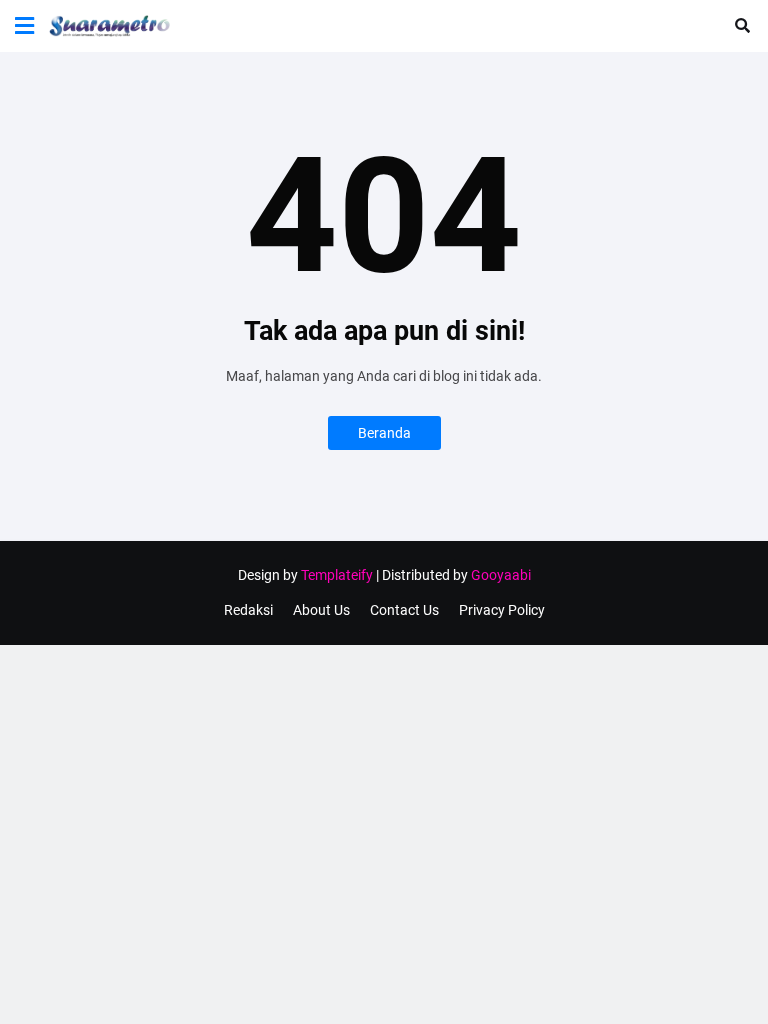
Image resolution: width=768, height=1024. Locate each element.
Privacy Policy (502, 610)
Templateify (337, 575)
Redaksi (248, 610)
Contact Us (404, 610)
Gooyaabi (501, 575)
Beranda (384, 433)
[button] (24, 26)
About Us (321, 610)
